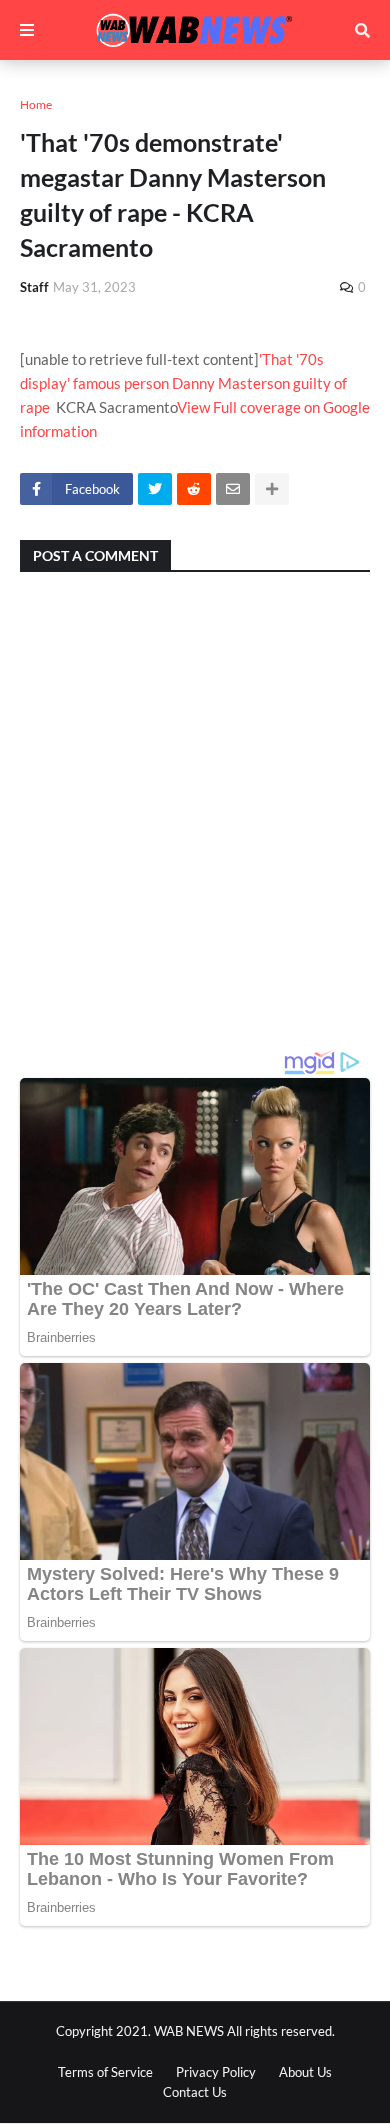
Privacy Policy (216, 2072)
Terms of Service (105, 2072)
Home (36, 104)
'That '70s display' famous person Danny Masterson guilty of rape (183, 383)
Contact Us (195, 2092)
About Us (305, 2072)
